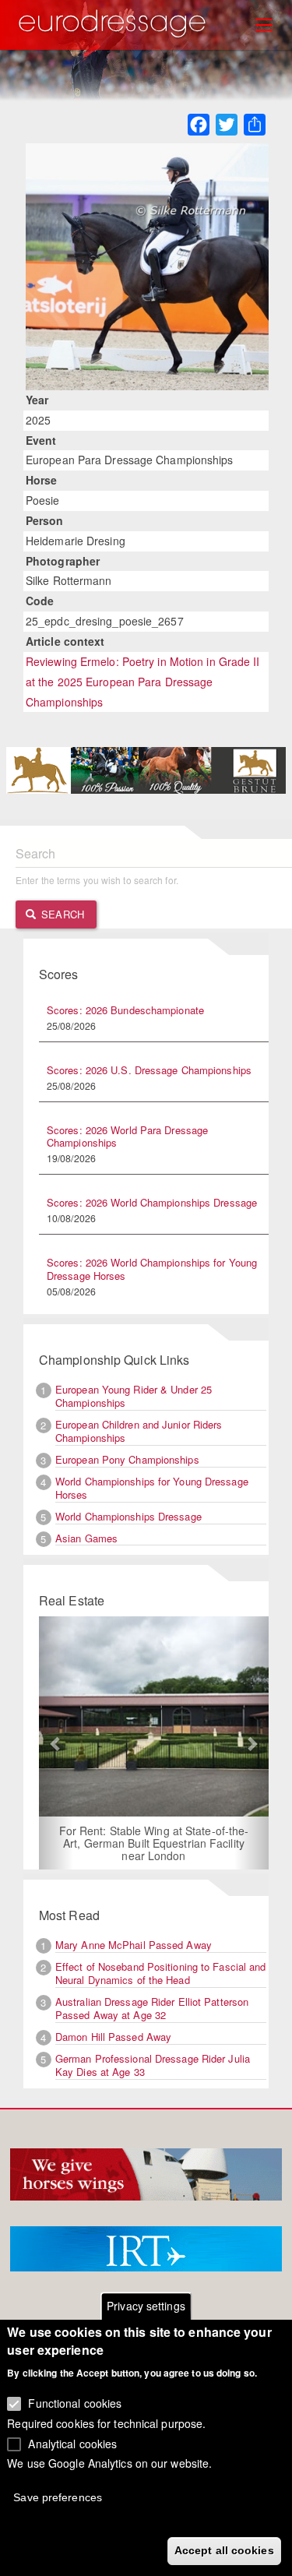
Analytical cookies (72, 2444)
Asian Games (86, 1538)
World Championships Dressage (128, 1516)
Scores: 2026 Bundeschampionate (125, 1010)
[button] (56, 1743)
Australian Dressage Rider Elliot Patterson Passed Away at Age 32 (152, 2008)
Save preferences (58, 2497)
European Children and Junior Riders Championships (139, 1431)
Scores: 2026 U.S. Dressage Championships (149, 1070)
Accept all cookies (224, 2550)
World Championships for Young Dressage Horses (152, 1488)
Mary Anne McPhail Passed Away (134, 1945)
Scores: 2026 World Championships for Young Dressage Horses (152, 1269)
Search (61, 914)
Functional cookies (75, 2403)
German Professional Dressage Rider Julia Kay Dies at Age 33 (153, 2065)
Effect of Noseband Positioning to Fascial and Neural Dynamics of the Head (161, 1973)
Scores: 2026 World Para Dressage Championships (127, 1136)
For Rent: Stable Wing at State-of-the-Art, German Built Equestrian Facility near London (154, 1843)
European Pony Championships (127, 1459)
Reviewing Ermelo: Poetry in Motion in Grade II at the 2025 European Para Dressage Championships (143, 682)
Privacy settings (146, 2306)
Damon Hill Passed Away (113, 2037)
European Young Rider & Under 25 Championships (134, 1396)
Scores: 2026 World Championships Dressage (152, 1202)
